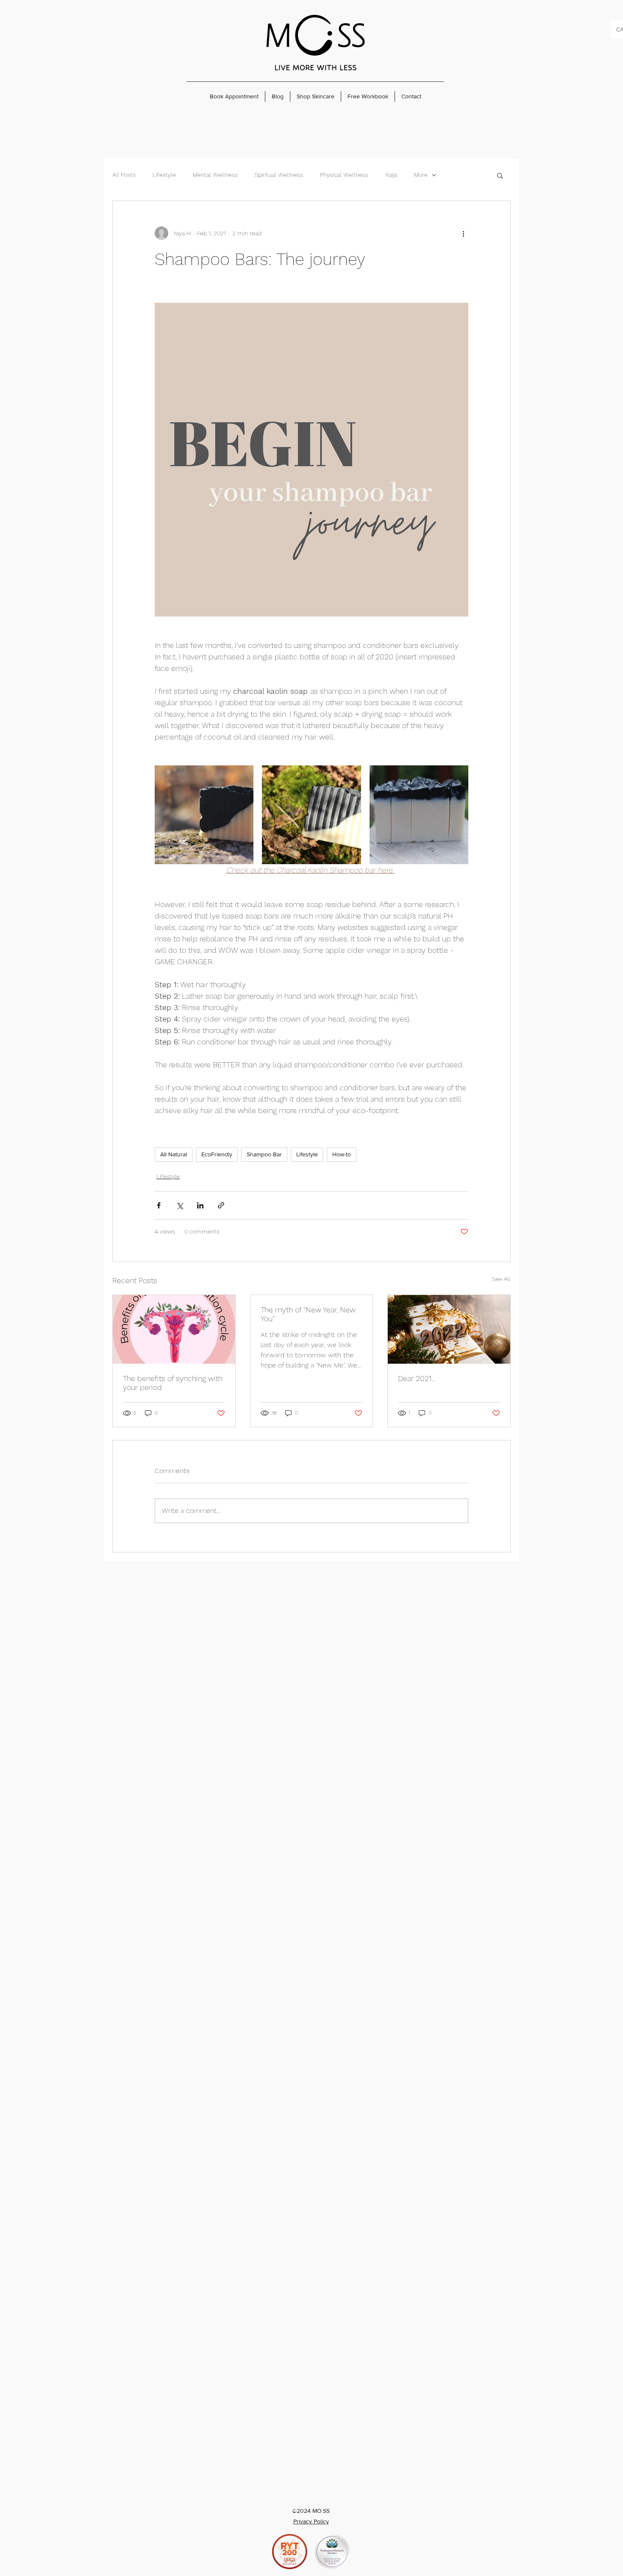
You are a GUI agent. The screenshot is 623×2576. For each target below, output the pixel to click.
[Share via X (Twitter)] (179, 1205)
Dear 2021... (417, 1378)
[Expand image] (204, 815)
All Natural (174, 1154)
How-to (342, 1154)
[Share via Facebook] (159, 1205)
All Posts (124, 175)
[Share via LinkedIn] (200, 1205)
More (421, 175)
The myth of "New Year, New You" (308, 1314)
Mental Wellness (215, 175)
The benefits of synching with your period (173, 1383)
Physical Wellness (344, 175)
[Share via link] (221, 1205)
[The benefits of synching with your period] (174, 1329)
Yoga (391, 175)
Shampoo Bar (264, 1154)
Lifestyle (164, 175)
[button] (500, 175)
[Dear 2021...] (449, 1329)
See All (501, 1279)
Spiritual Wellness (279, 175)
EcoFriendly (217, 1154)
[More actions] (463, 233)
